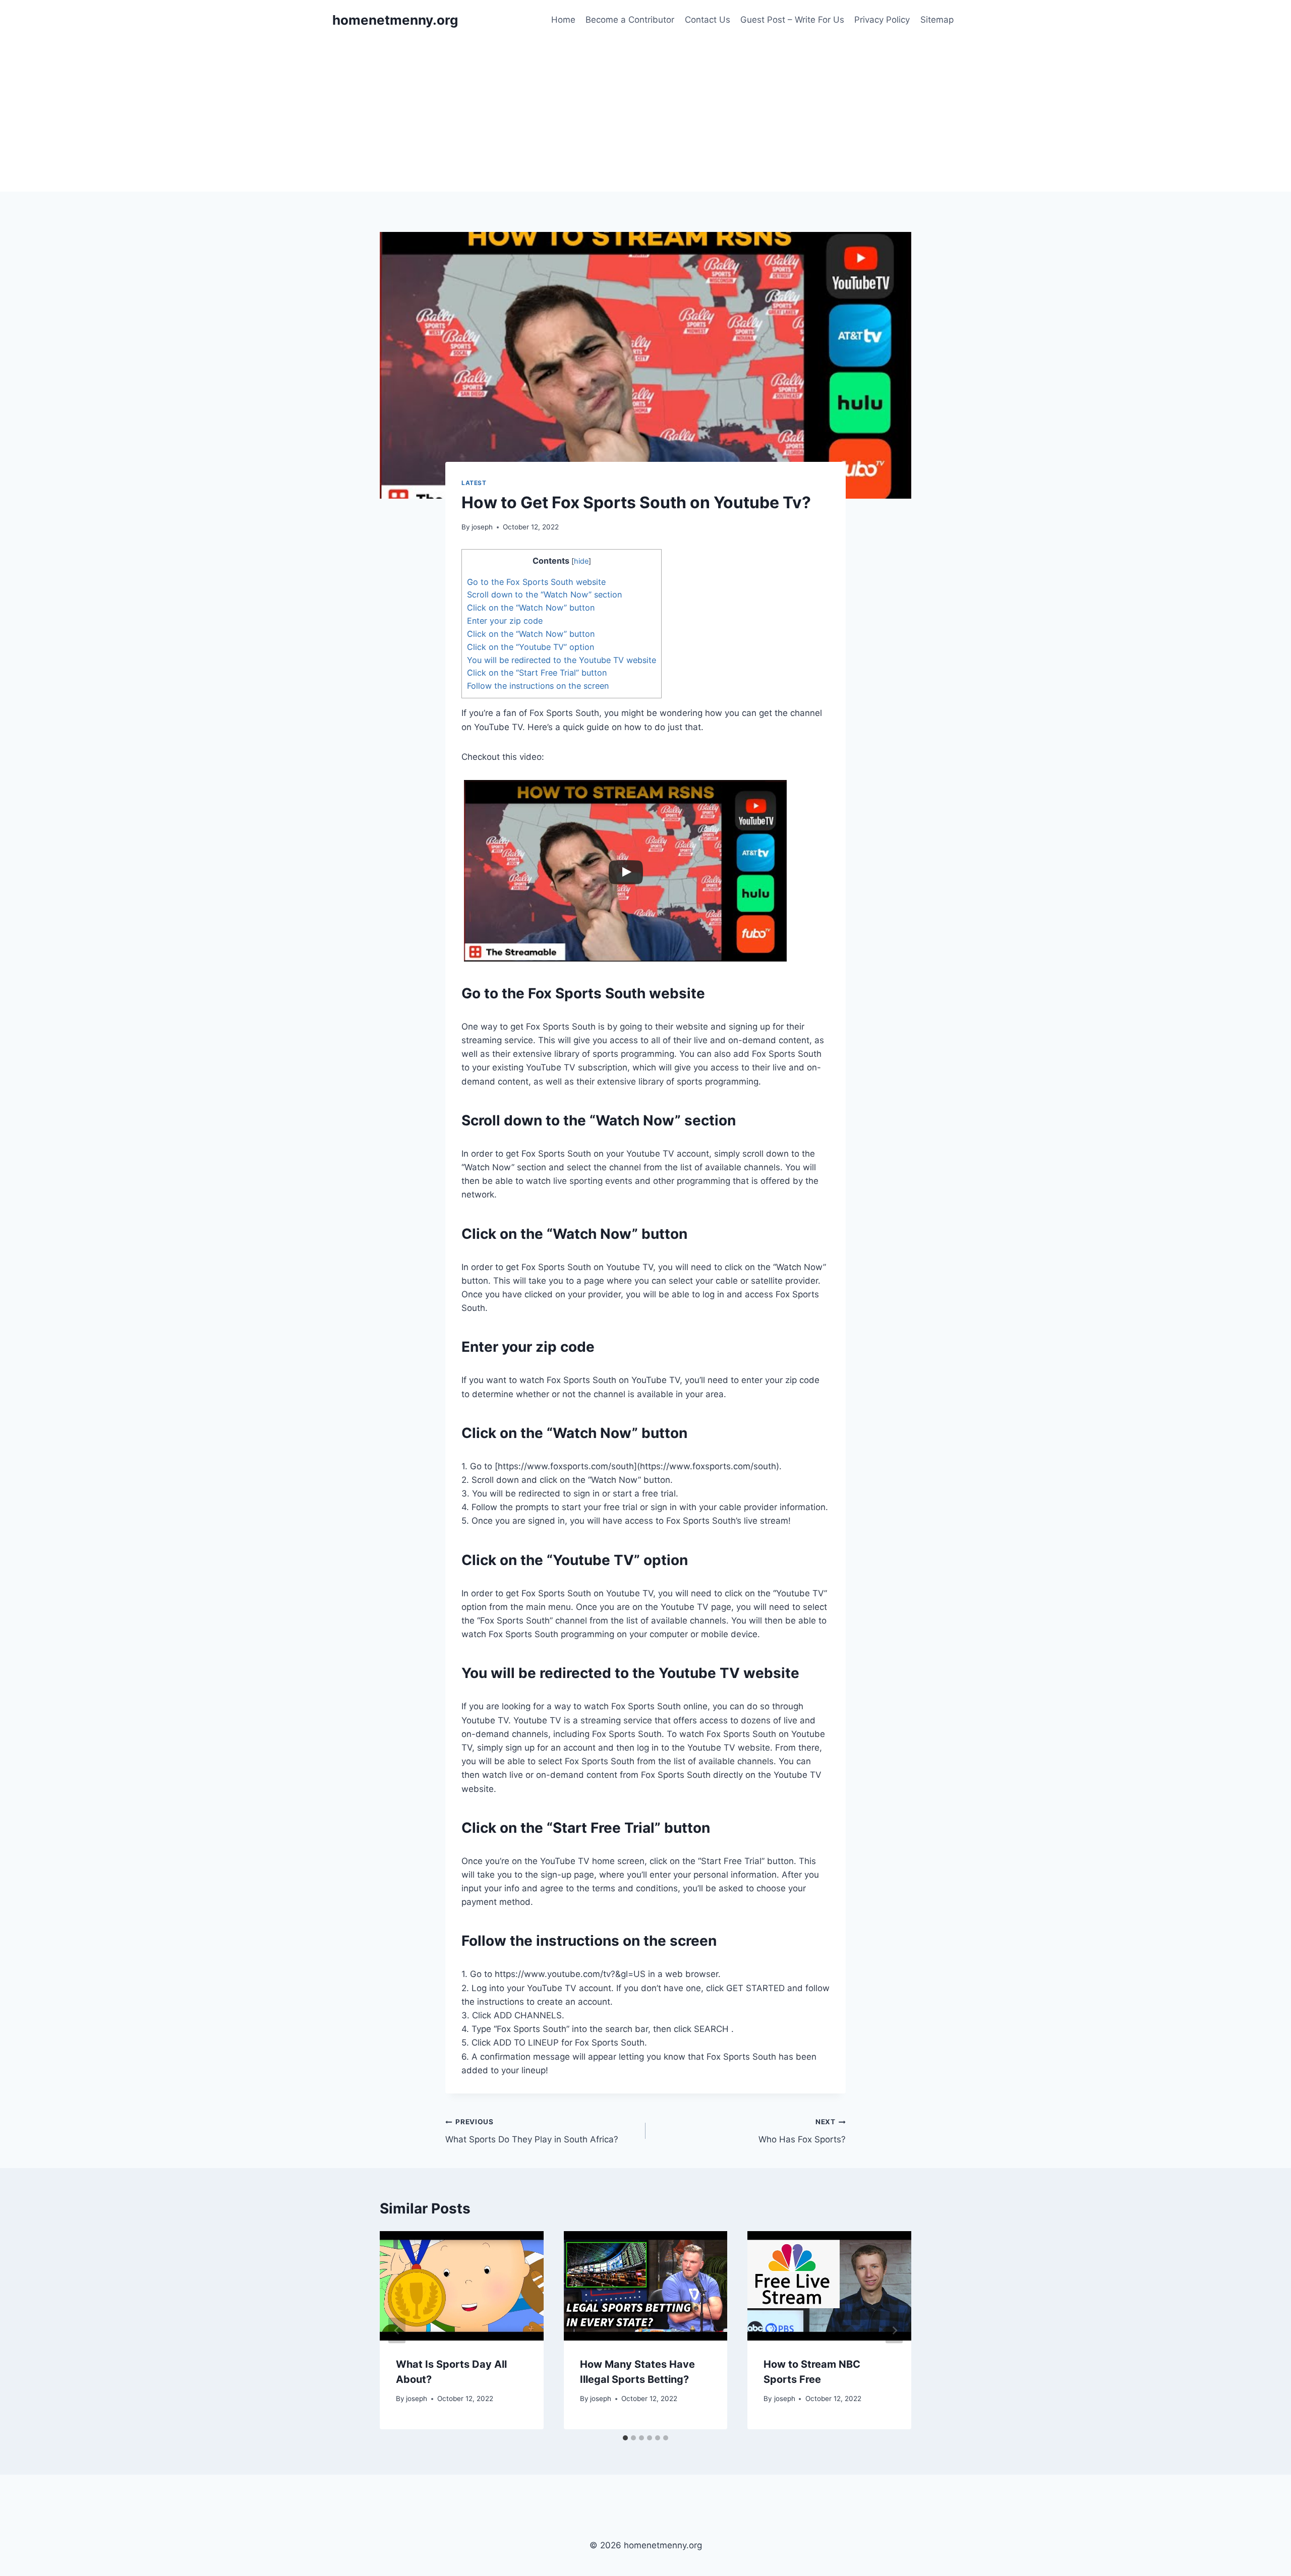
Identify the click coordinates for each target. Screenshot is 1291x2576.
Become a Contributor (630, 20)
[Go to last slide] (397, 2330)
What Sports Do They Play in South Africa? (532, 2131)
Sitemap (937, 20)
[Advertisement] (645, 116)
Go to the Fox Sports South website (536, 582)
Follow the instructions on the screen (538, 686)
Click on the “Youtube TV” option (531, 647)
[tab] (625, 2438)
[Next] (894, 2330)
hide (581, 561)
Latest (474, 483)
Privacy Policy (882, 20)
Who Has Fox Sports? (802, 2131)
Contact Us (708, 20)
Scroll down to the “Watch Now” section (544, 594)
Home (563, 20)
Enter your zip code (505, 621)
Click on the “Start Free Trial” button (537, 673)
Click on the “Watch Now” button (531, 608)
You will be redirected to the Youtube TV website (562, 660)
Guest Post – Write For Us (792, 20)
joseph (482, 527)
